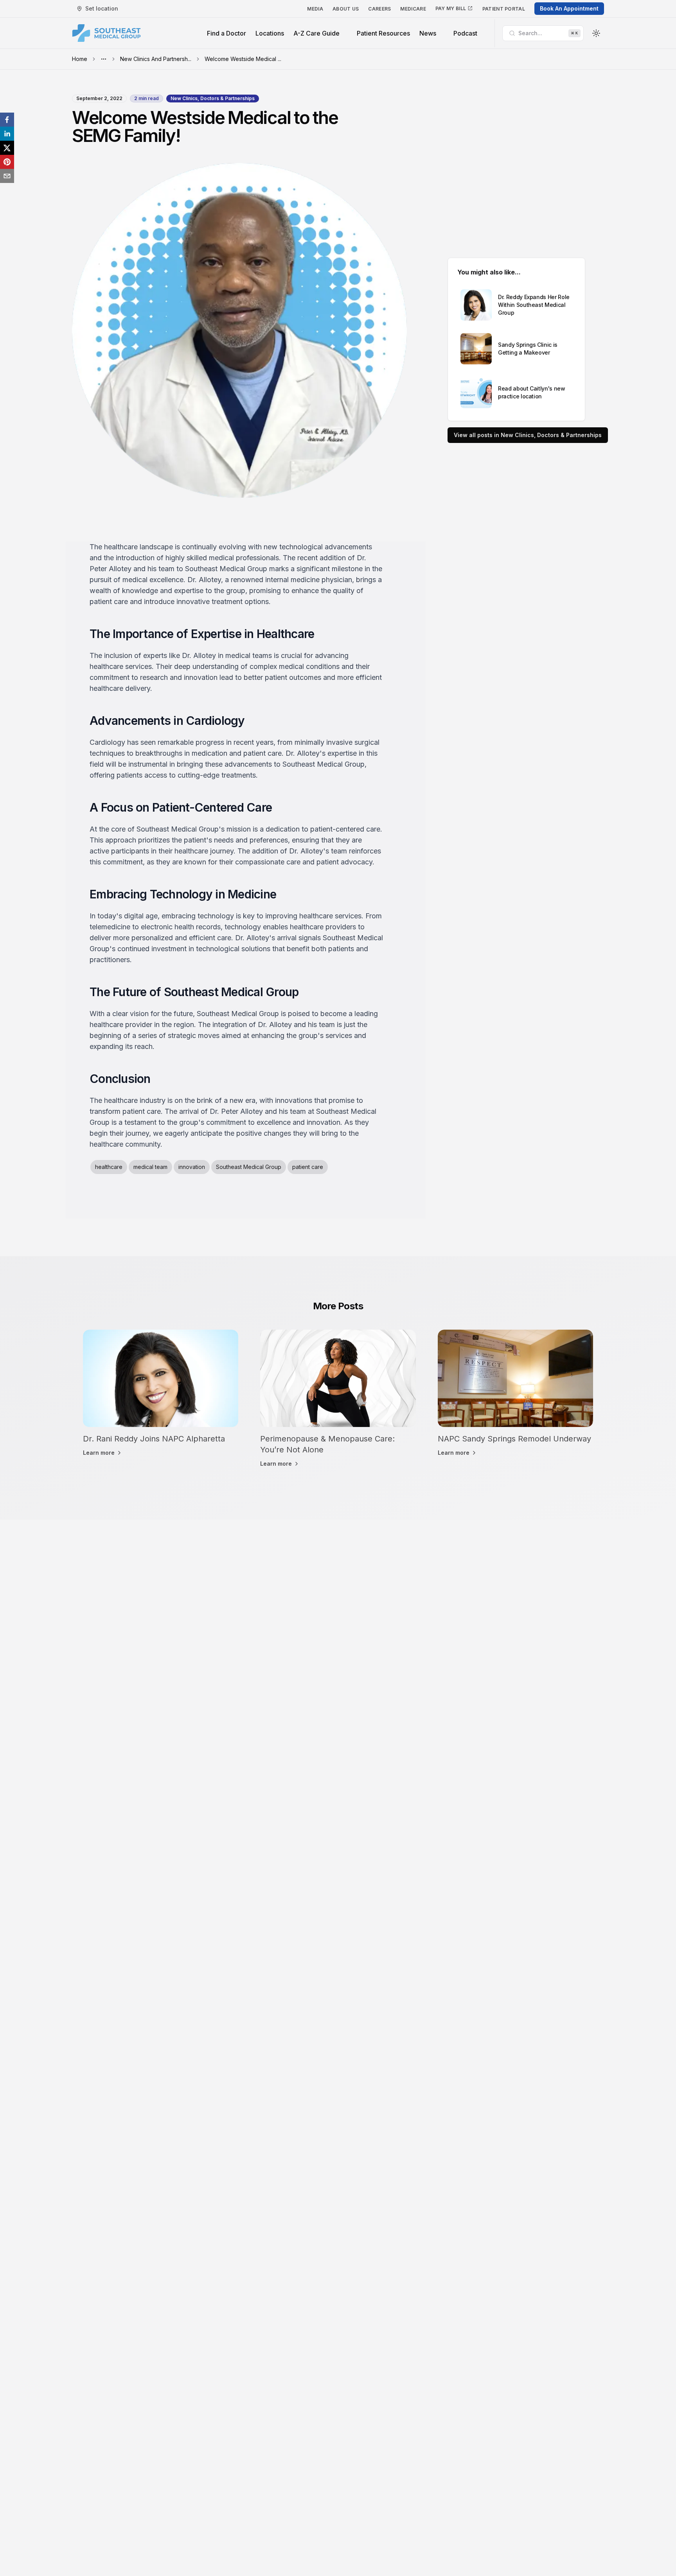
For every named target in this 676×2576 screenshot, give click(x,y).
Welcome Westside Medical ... (243, 59)
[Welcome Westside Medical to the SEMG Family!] (7, 120)
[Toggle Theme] (596, 33)
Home (80, 59)
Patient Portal (504, 9)
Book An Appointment (569, 8)
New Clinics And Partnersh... (156, 59)
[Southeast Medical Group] (106, 33)
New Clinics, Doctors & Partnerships (213, 98)
